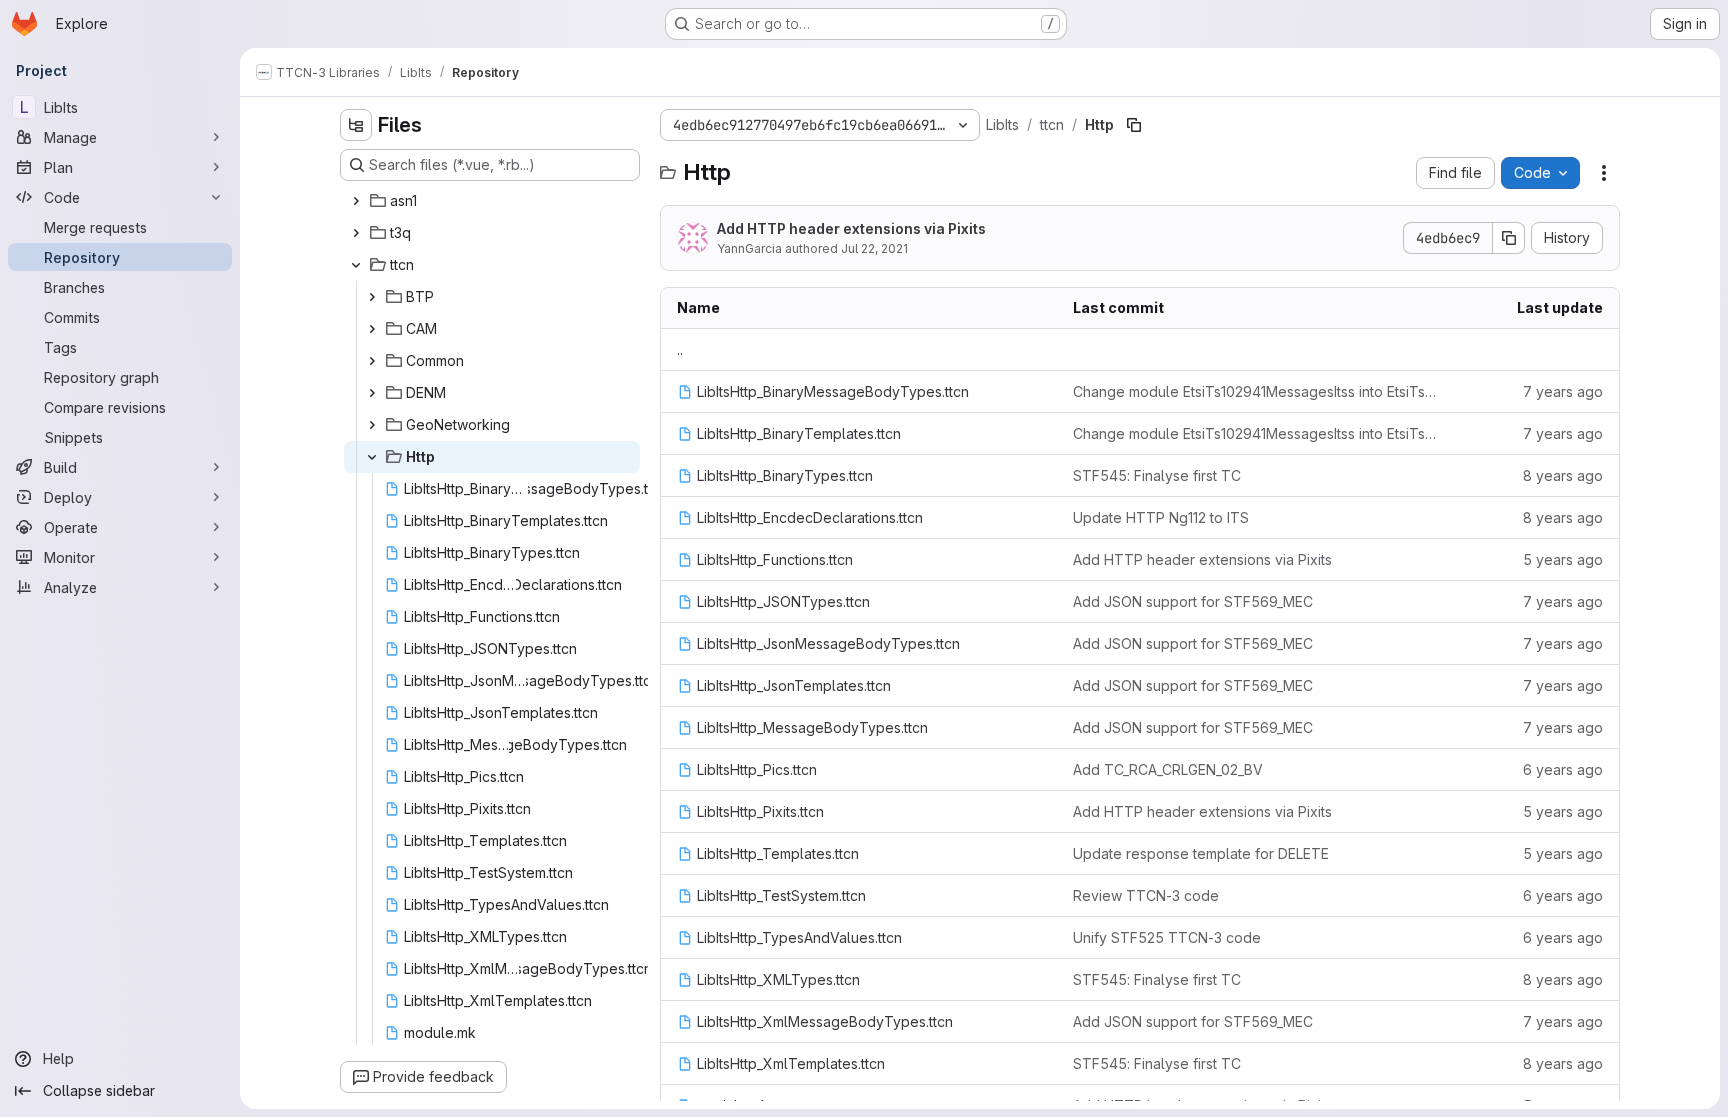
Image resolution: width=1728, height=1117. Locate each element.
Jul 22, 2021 (874, 248)
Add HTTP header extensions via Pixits (851, 228)
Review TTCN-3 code (1146, 895)
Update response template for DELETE (1201, 853)
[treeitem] (492, 201)
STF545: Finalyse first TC (1157, 475)
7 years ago (1563, 391)
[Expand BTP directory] (372, 297)
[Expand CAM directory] (372, 329)
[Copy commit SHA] (1509, 238)
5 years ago (1563, 559)
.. (680, 349)
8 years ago (1563, 475)
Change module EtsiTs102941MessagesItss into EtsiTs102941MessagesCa (1255, 391)
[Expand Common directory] (372, 361)
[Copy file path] (1134, 125)
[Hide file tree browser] (356, 125)
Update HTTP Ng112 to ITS (1161, 517)
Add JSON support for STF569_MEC (1193, 601)
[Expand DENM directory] (372, 393)
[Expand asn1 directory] (356, 201)
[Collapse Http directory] (372, 457)
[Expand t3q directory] (356, 233)
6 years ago (1563, 769)
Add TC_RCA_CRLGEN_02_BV (1168, 769)
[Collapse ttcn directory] (356, 265)
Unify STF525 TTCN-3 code (1167, 937)
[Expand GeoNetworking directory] (372, 425)
